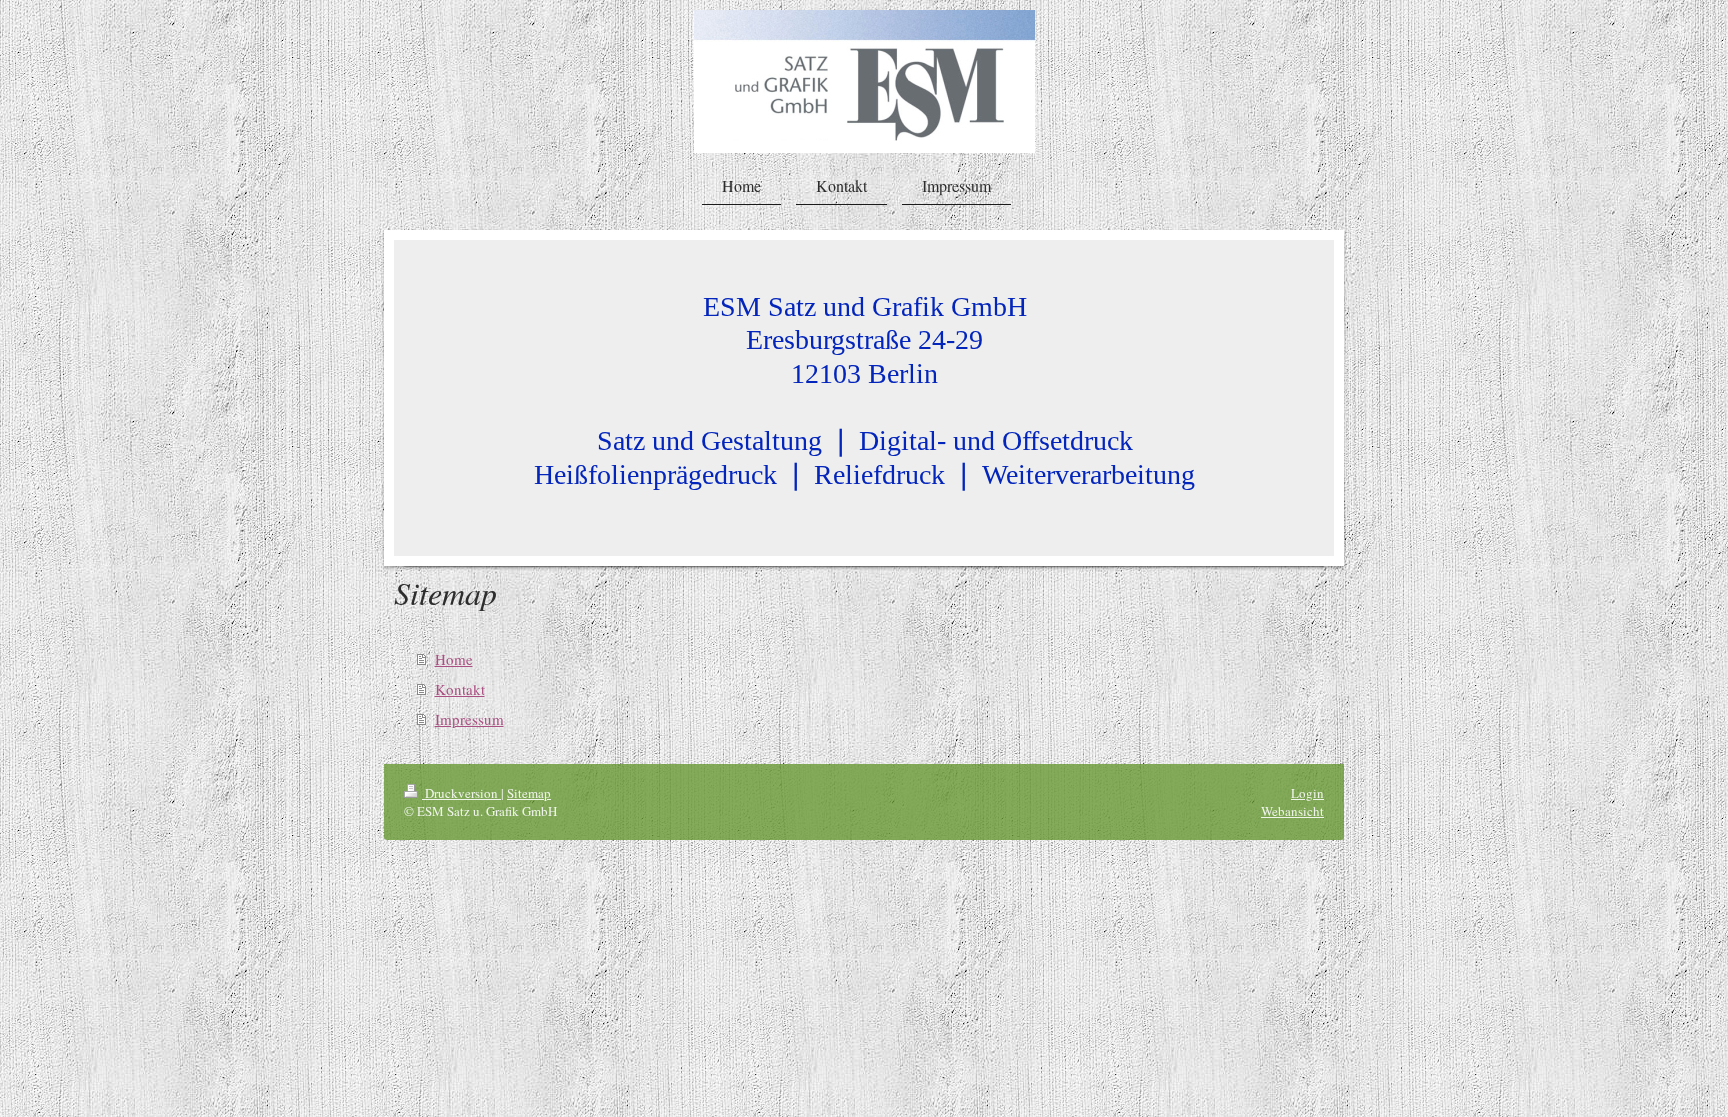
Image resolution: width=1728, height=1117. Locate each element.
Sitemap (529, 793)
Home (454, 659)
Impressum (469, 719)
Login (1307, 793)
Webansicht (1292, 811)
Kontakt (460, 689)
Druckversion (461, 793)
